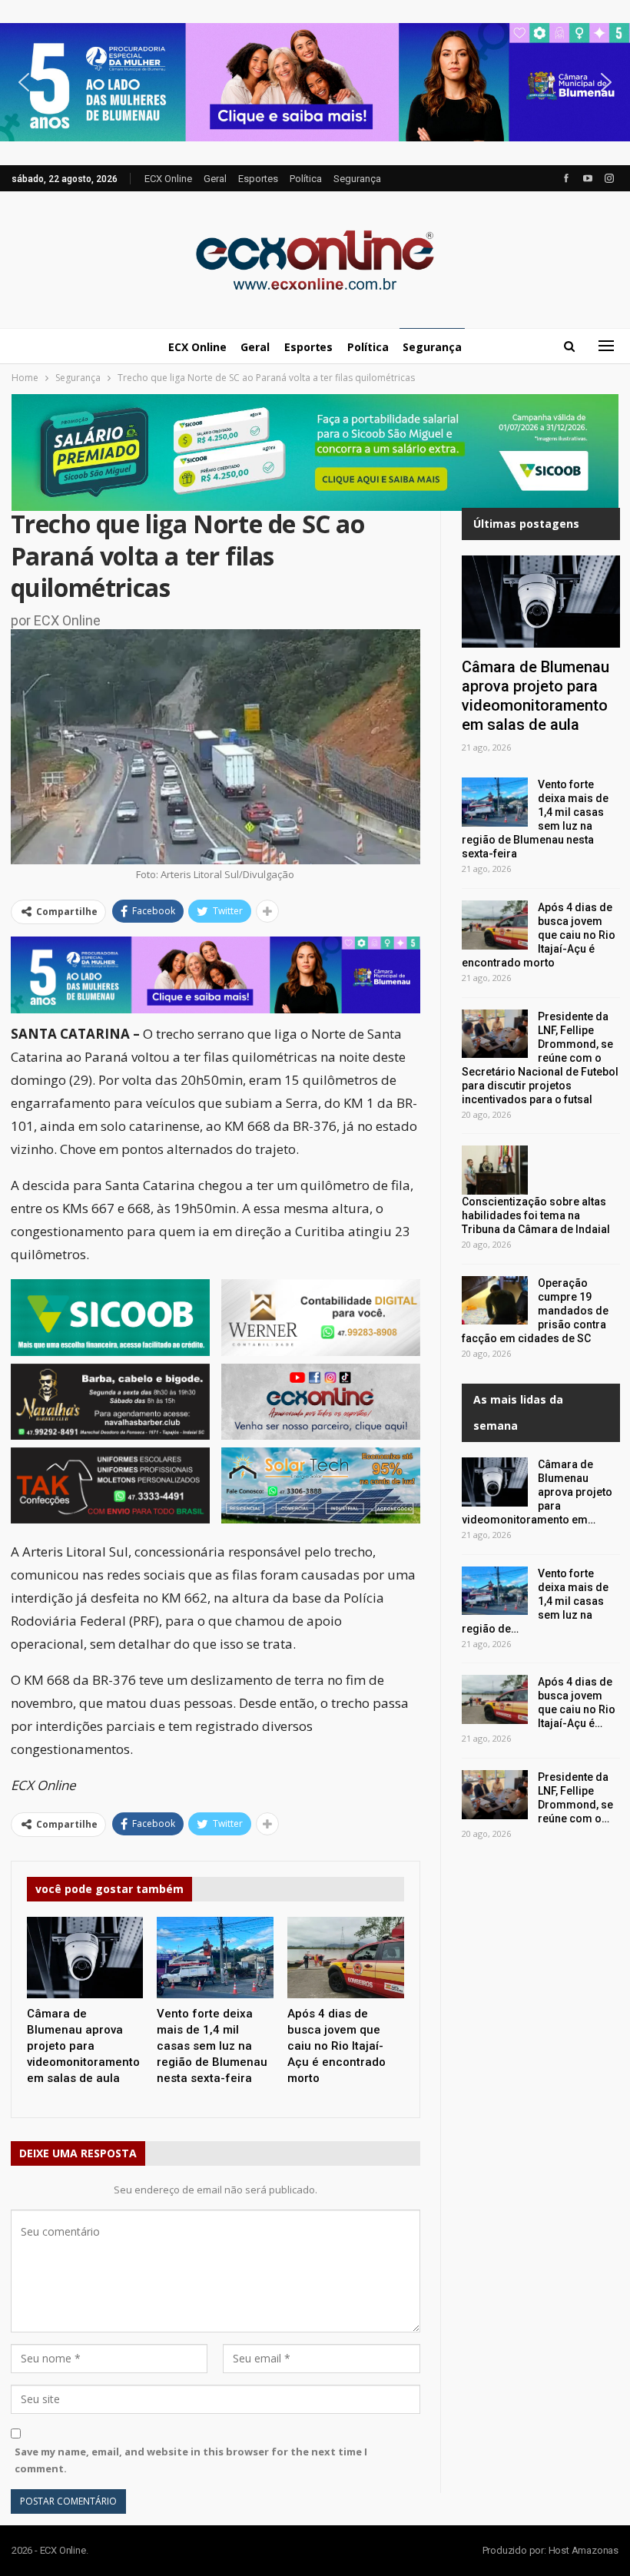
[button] (315, 83)
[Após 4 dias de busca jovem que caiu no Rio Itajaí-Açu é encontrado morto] (346, 1958)
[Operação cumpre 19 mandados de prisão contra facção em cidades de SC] (495, 1301)
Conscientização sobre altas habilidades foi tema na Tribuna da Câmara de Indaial (536, 1215)
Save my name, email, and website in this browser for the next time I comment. (191, 2460)
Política (306, 179)
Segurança (357, 179)
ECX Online (168, 179)
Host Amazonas (584, 2550)
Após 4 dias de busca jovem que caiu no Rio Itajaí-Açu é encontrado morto (539, 935)
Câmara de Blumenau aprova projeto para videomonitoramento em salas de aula (535, 696)
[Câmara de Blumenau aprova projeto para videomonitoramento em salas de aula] (85, 1958)
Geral (215, 179)
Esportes (258, 179)
